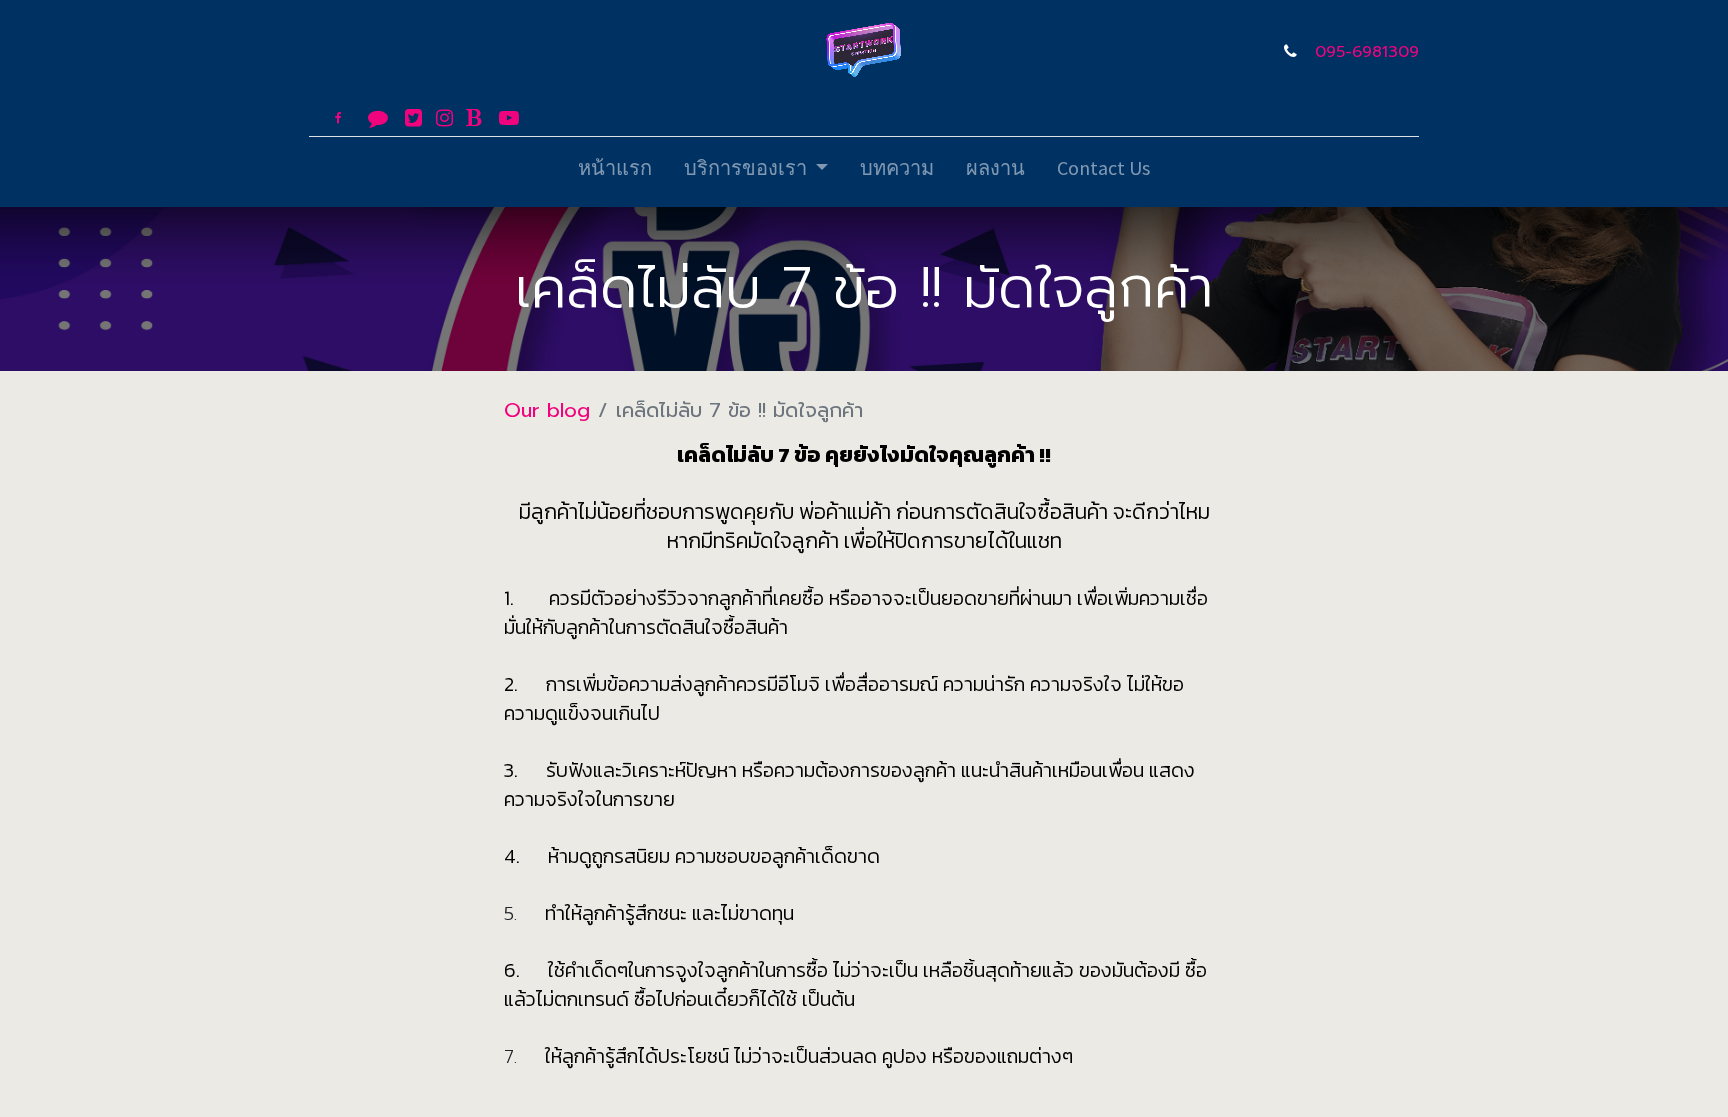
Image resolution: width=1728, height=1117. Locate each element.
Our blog (547, 410)
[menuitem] (615, 172)
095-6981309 (1367, 52)
